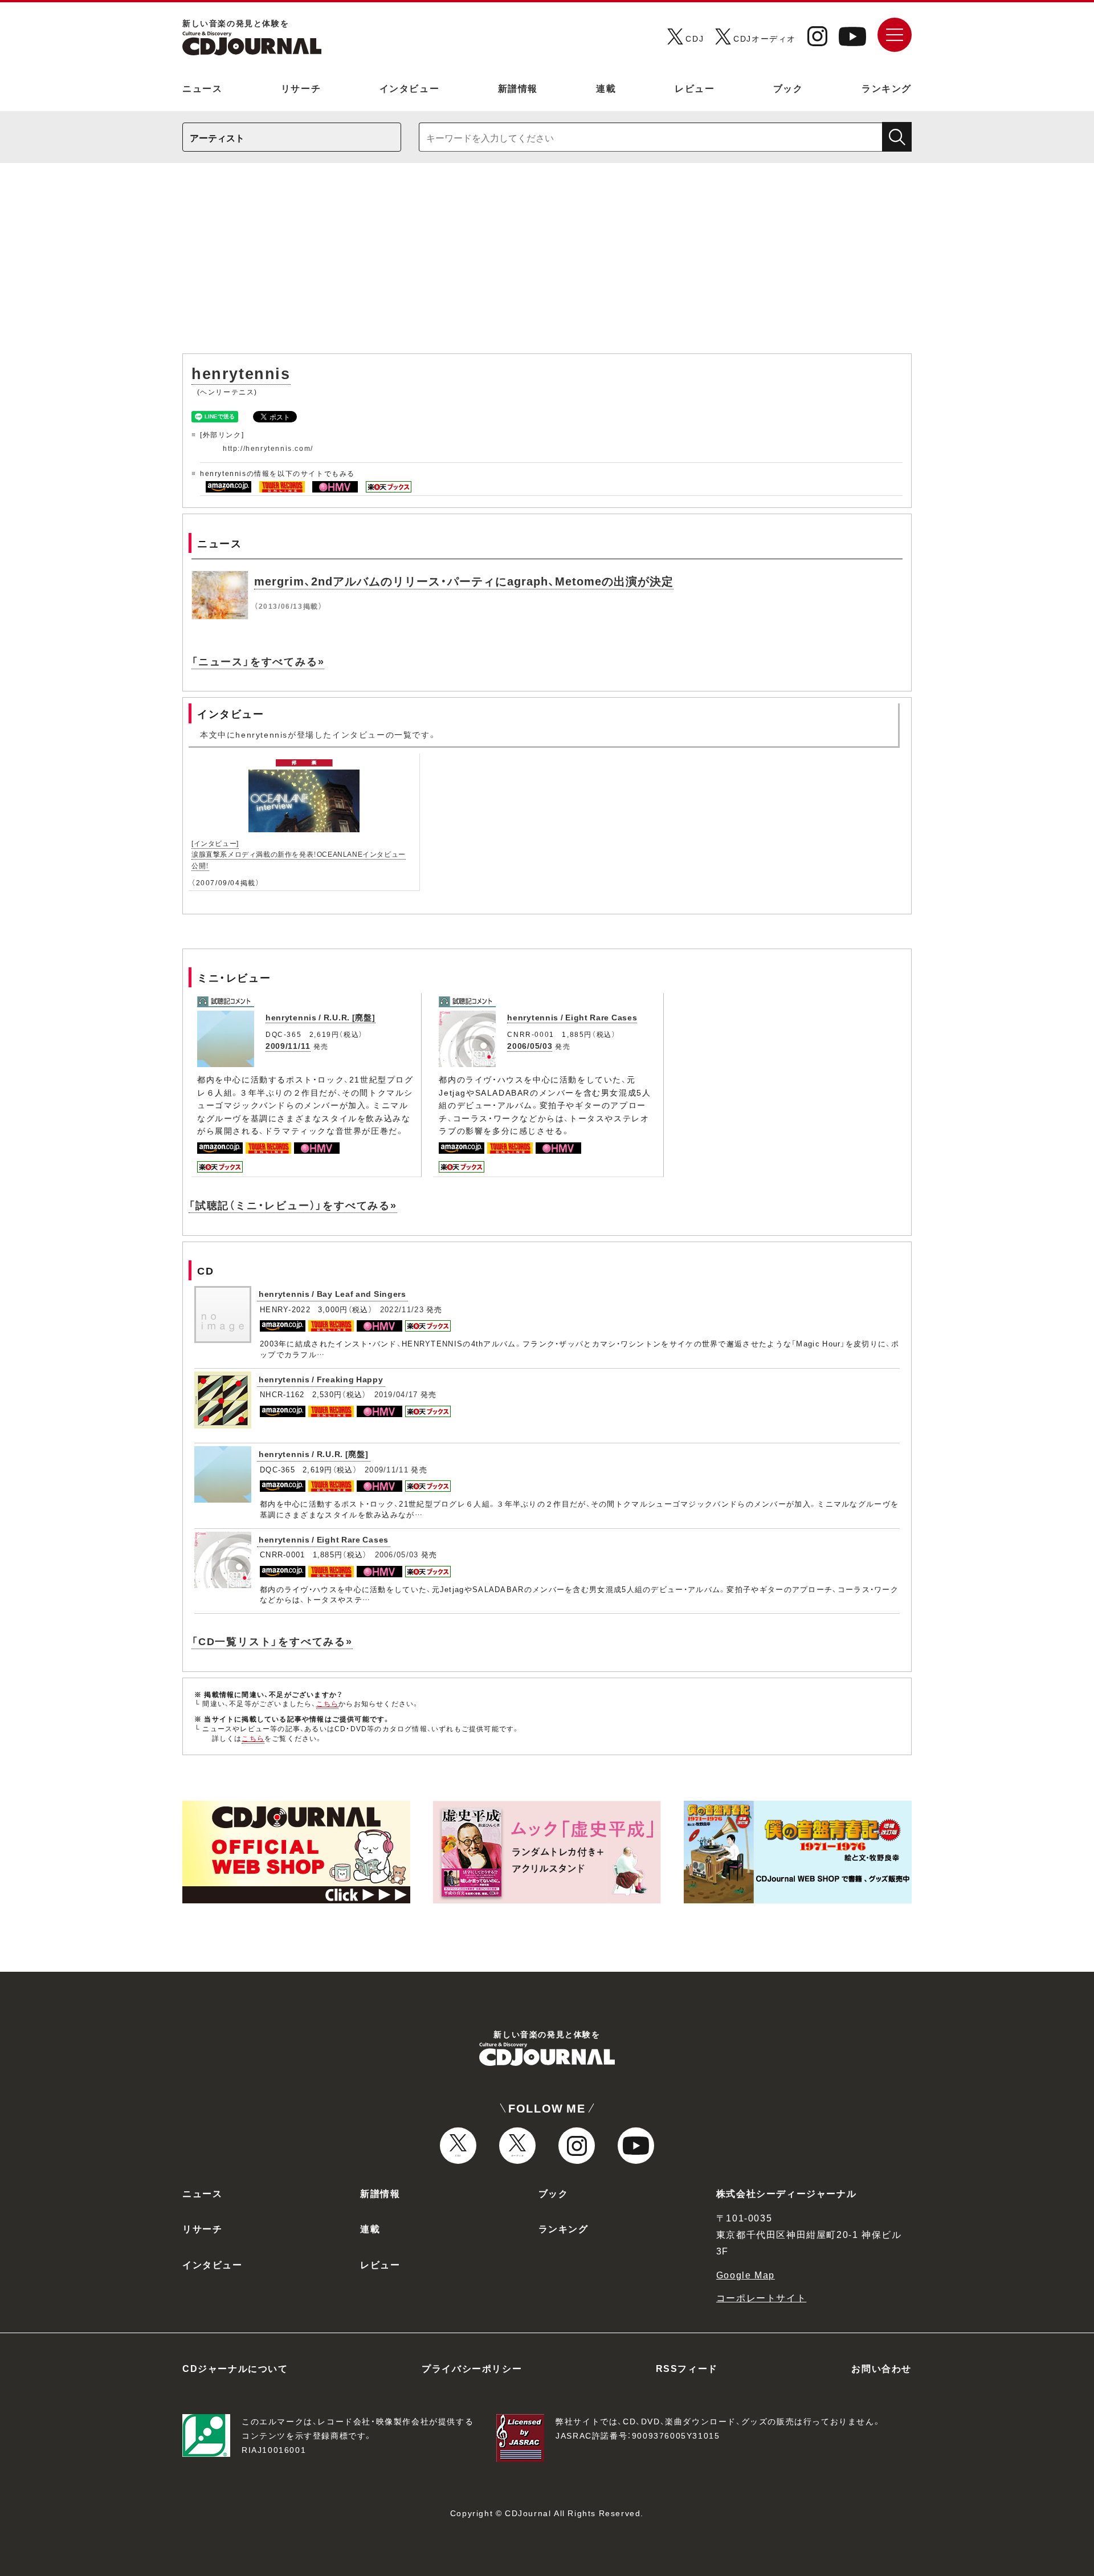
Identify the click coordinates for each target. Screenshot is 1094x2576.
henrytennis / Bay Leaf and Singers (332, 1293)
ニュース (202, 88)
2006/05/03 (530, 1045)
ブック (788, 88)
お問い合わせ (881, 2368)
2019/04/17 (396, 1394)
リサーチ (301, 88)
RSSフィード (687, 2368)
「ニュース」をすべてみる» (258, 661)
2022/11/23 (402, 1309)
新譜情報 (518, 88)
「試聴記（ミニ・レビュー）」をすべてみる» (293, 1205)
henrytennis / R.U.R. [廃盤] (321, 1017)
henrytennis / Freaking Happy (321, 1379)
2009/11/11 (288, 1045)
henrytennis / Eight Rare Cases (572, 1017)
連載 (606, 88)
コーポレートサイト (761, 2297)
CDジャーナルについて (235, 2368)
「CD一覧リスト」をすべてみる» (272, 1641)
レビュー (695, 88)
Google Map (746, 2274)
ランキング (887, 88)
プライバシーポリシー (472, 2368)
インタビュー (410, 88)
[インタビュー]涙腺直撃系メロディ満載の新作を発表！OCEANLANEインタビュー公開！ (299, 854)
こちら (328, 1703)
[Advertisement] (547, 264)
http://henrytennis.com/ (268, 448)
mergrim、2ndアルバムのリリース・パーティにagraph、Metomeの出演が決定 (464, 581)
